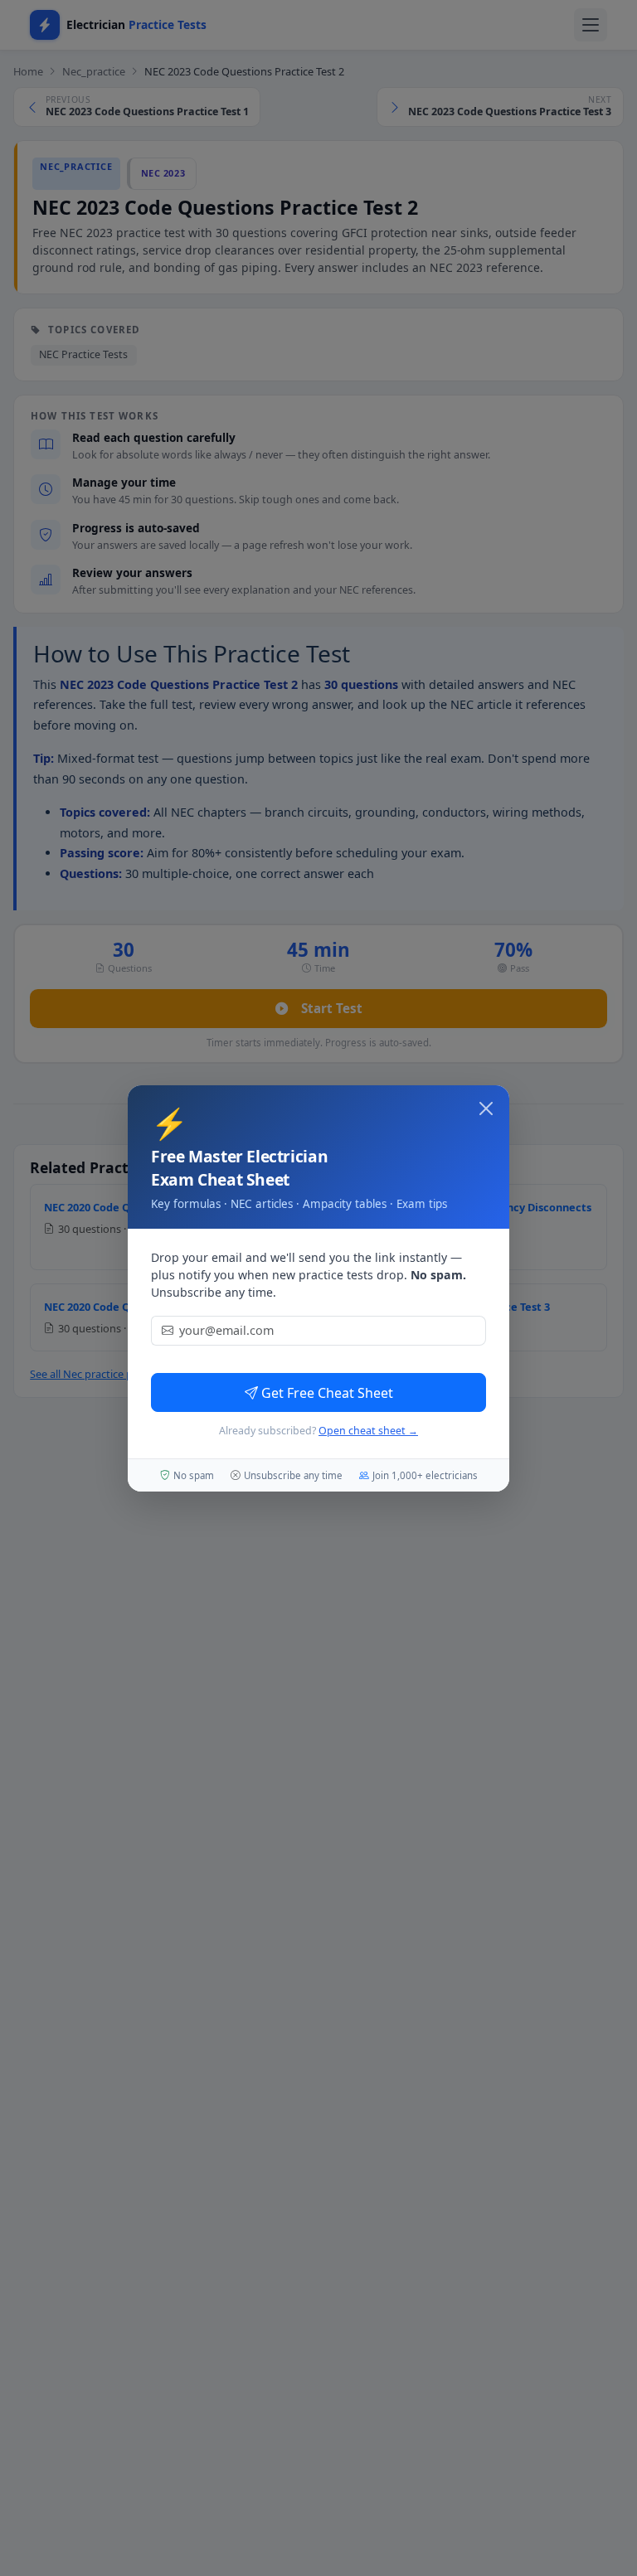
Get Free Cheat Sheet (327, 1393)
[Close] (486, 1109)
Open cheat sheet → (368, 1431)
